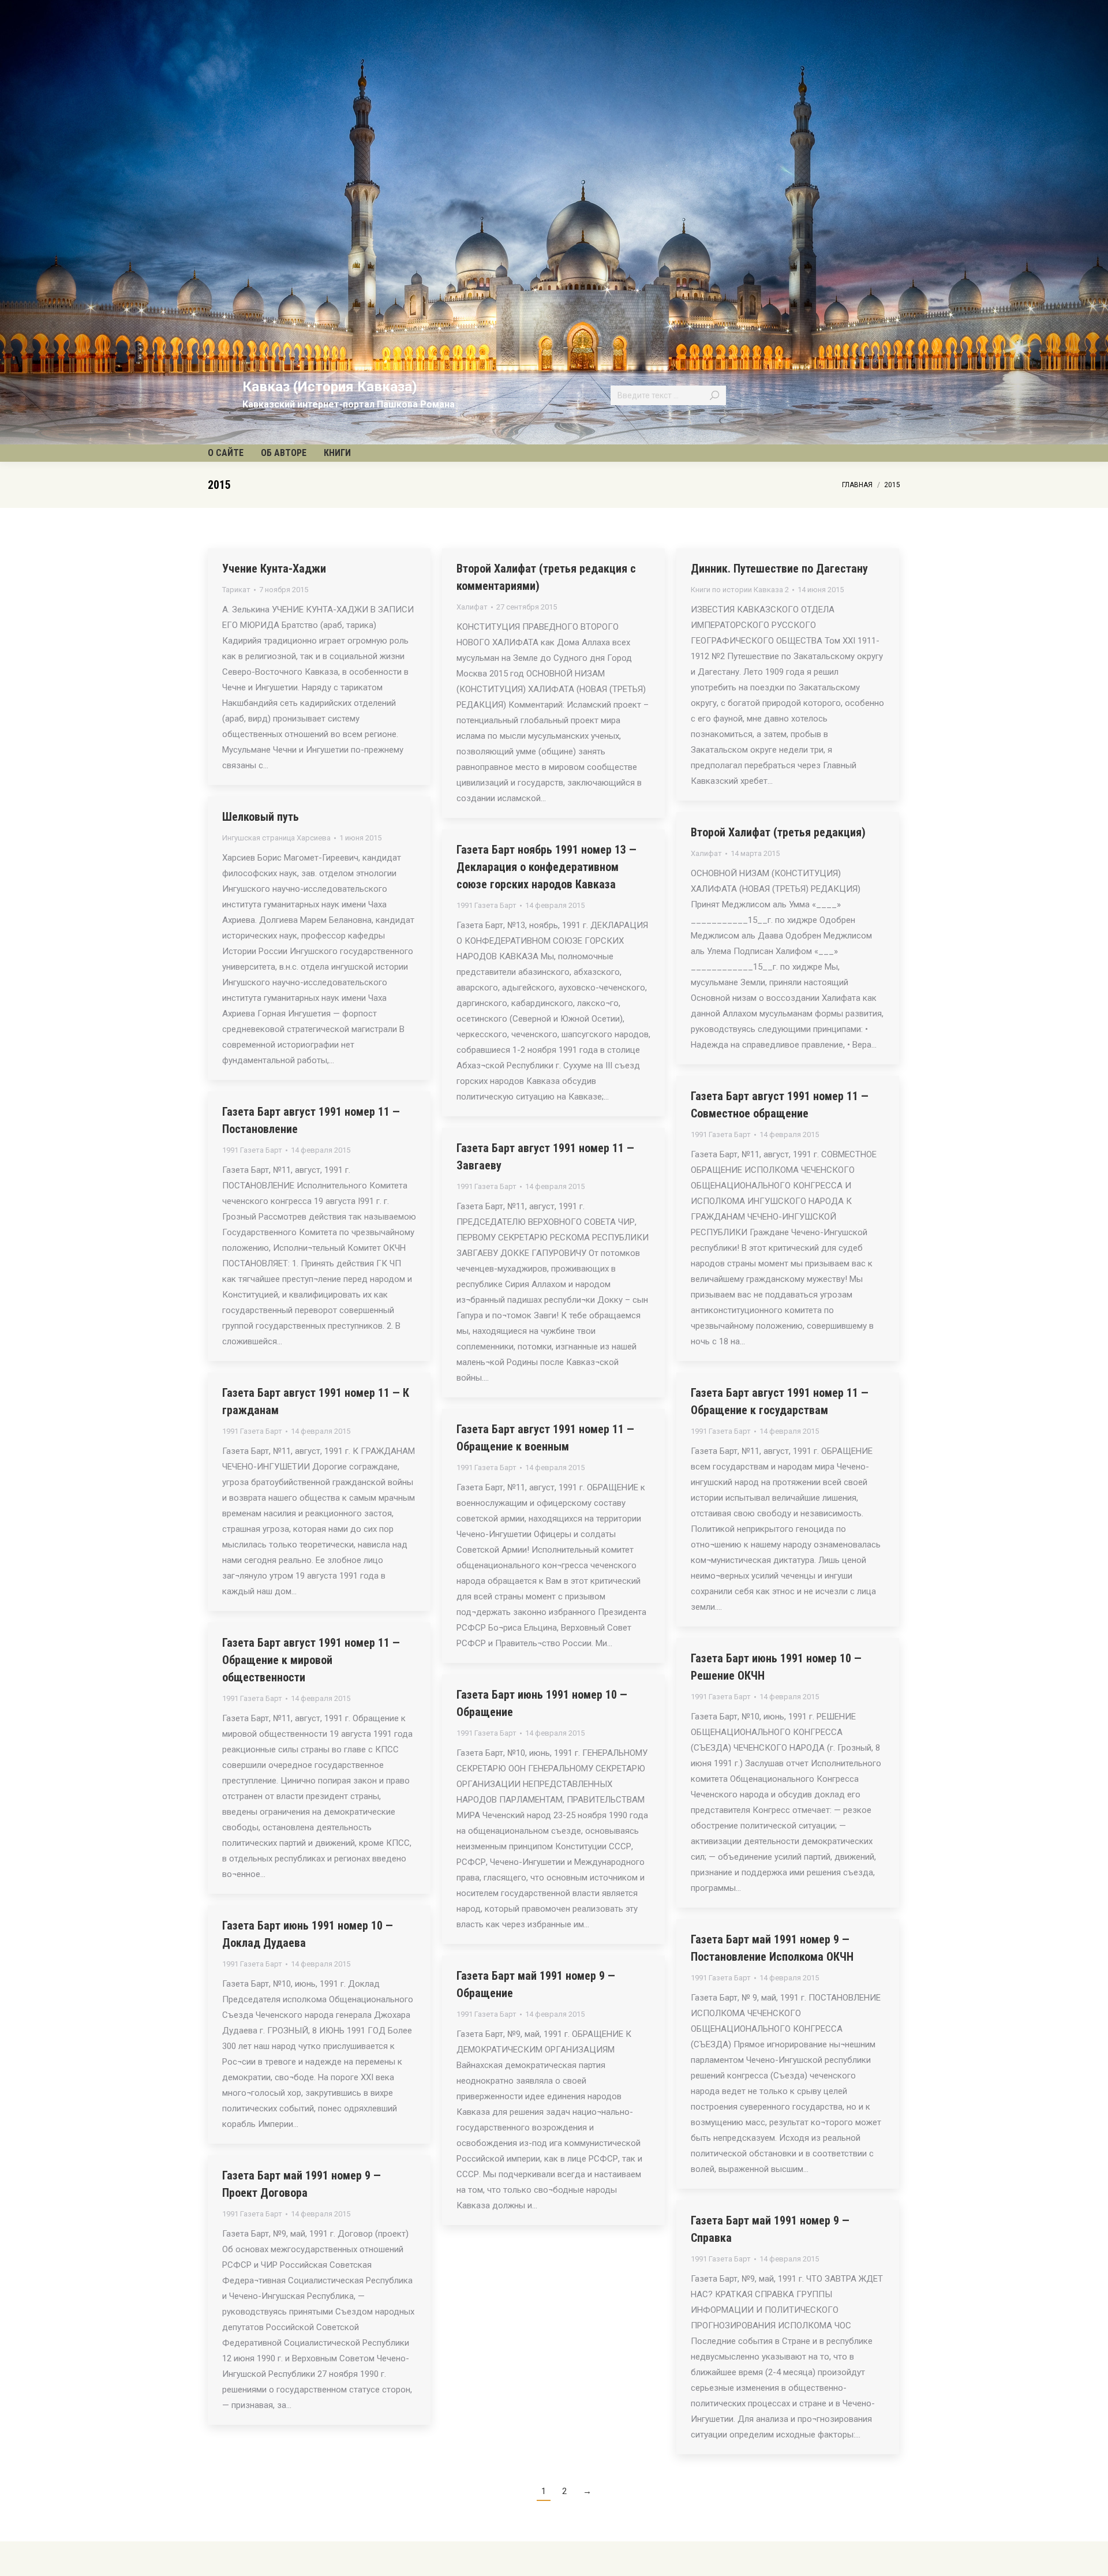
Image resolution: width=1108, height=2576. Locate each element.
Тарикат (236, 590)
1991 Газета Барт (486, 905)
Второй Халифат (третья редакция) (778, 832)
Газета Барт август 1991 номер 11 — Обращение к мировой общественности (311, 1660)
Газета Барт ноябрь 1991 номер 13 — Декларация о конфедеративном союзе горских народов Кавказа (546, 867)
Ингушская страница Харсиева (276, 838)
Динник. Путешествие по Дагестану (779, 569)
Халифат (472, 607)
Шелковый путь (261, 817)
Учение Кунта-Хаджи (274, 569)
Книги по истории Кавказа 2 (740, 590)
